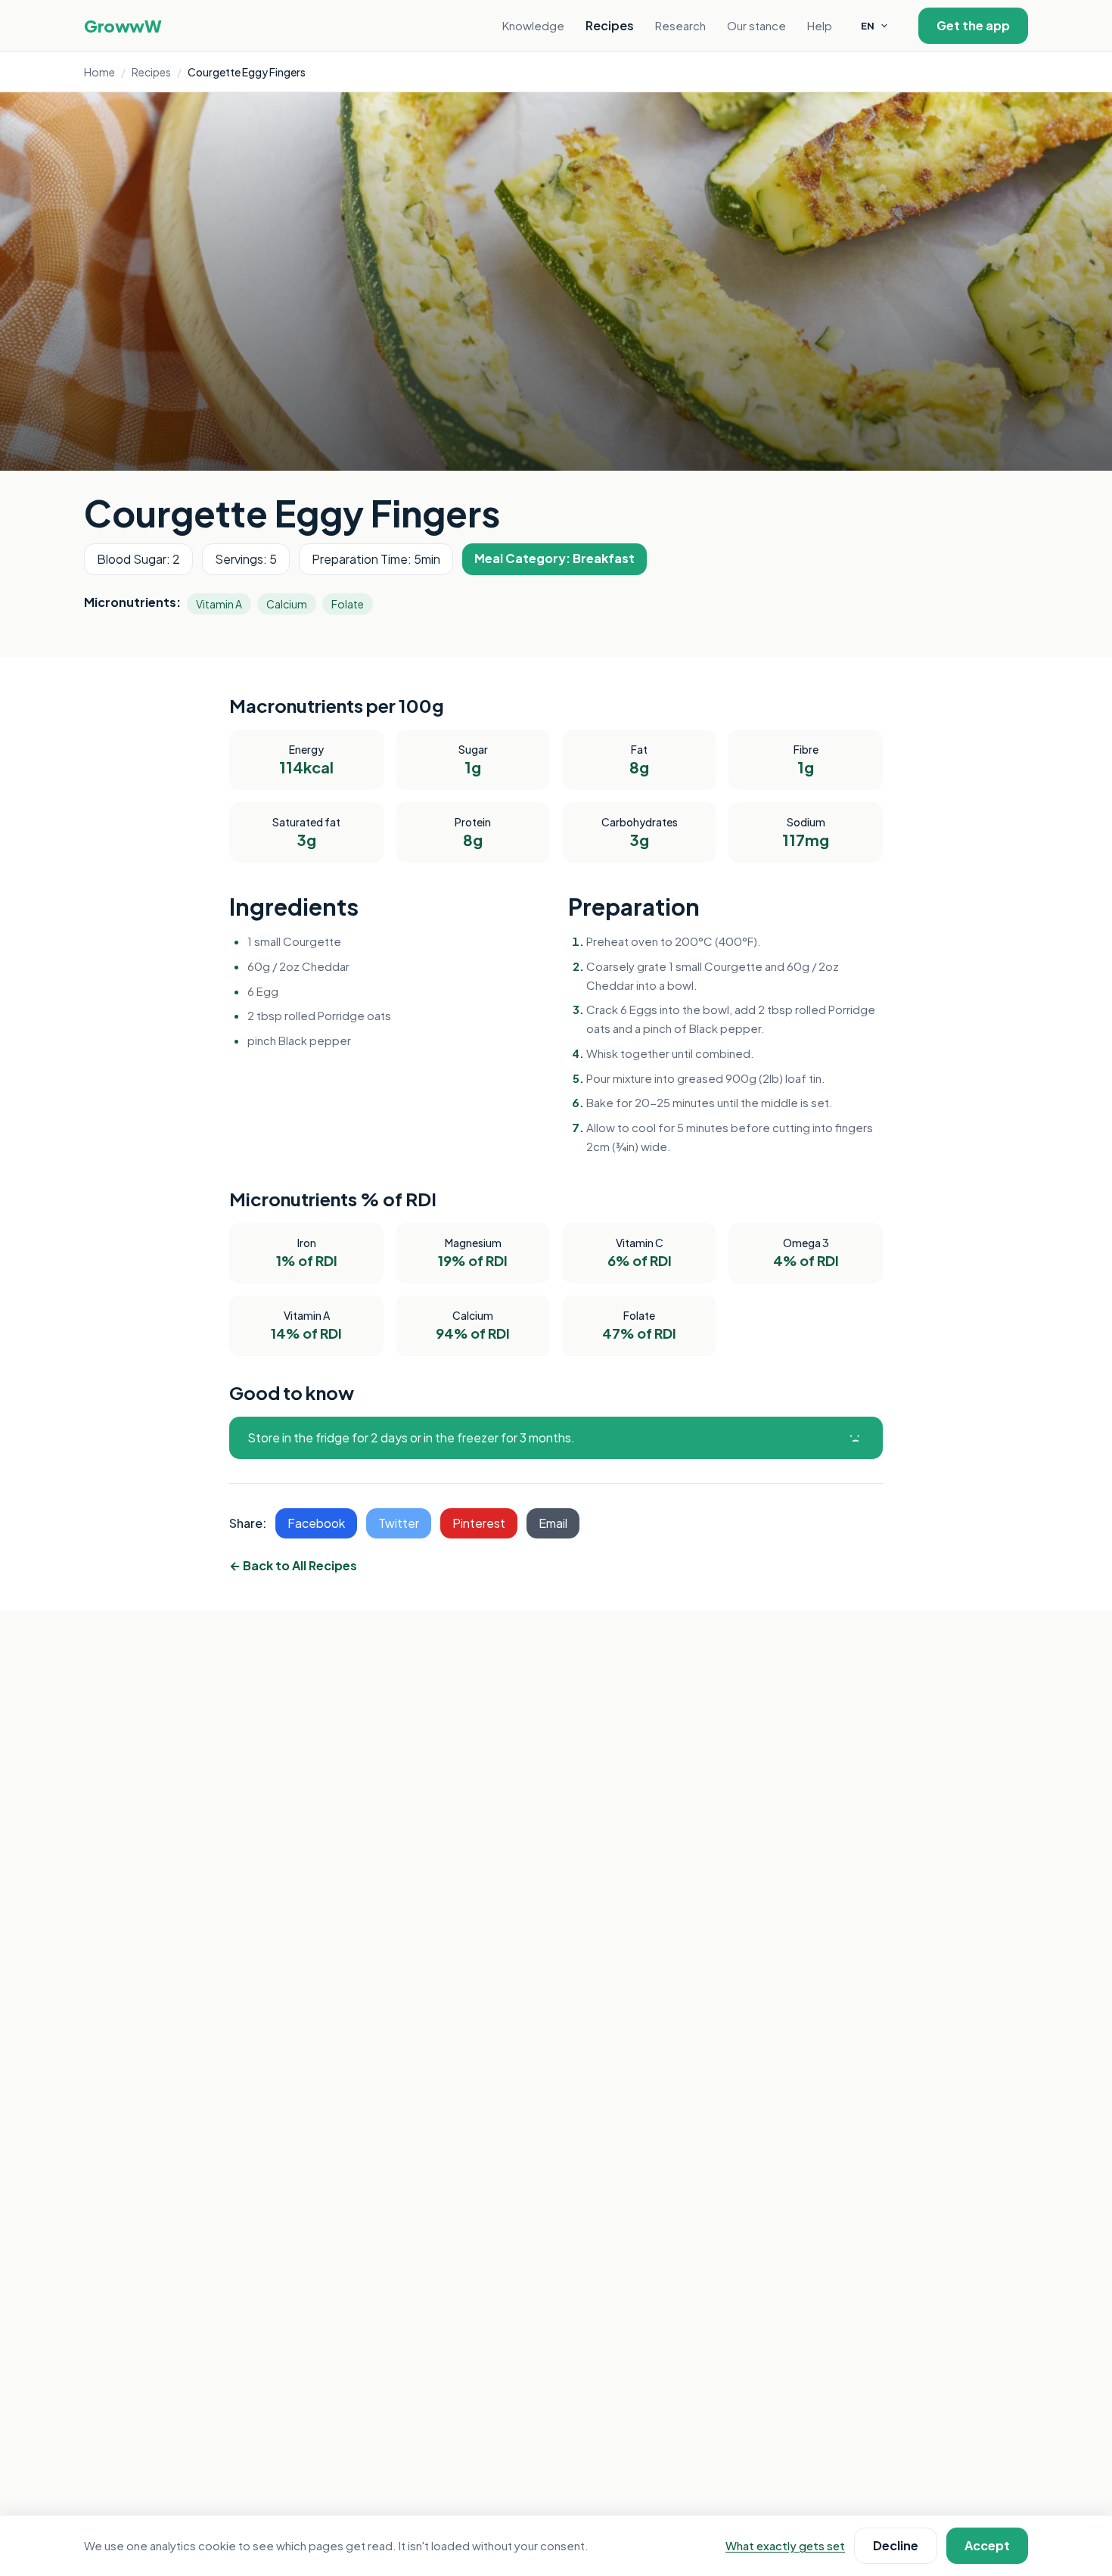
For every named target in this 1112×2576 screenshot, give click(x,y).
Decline (896, 2545)
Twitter (399, 1523)
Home (99, 72)
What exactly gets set (785, 2545)
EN (868, 26)
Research (680, 25)
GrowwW (123, 26)
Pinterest (479, 1523)
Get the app (973, 25)
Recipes (610, 25)
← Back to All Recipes (293, 1565)
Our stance (756, 25)
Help (820, 25)
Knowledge (533, 25)
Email (553, 1523)
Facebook (316, 1523)
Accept (987, 2545)
